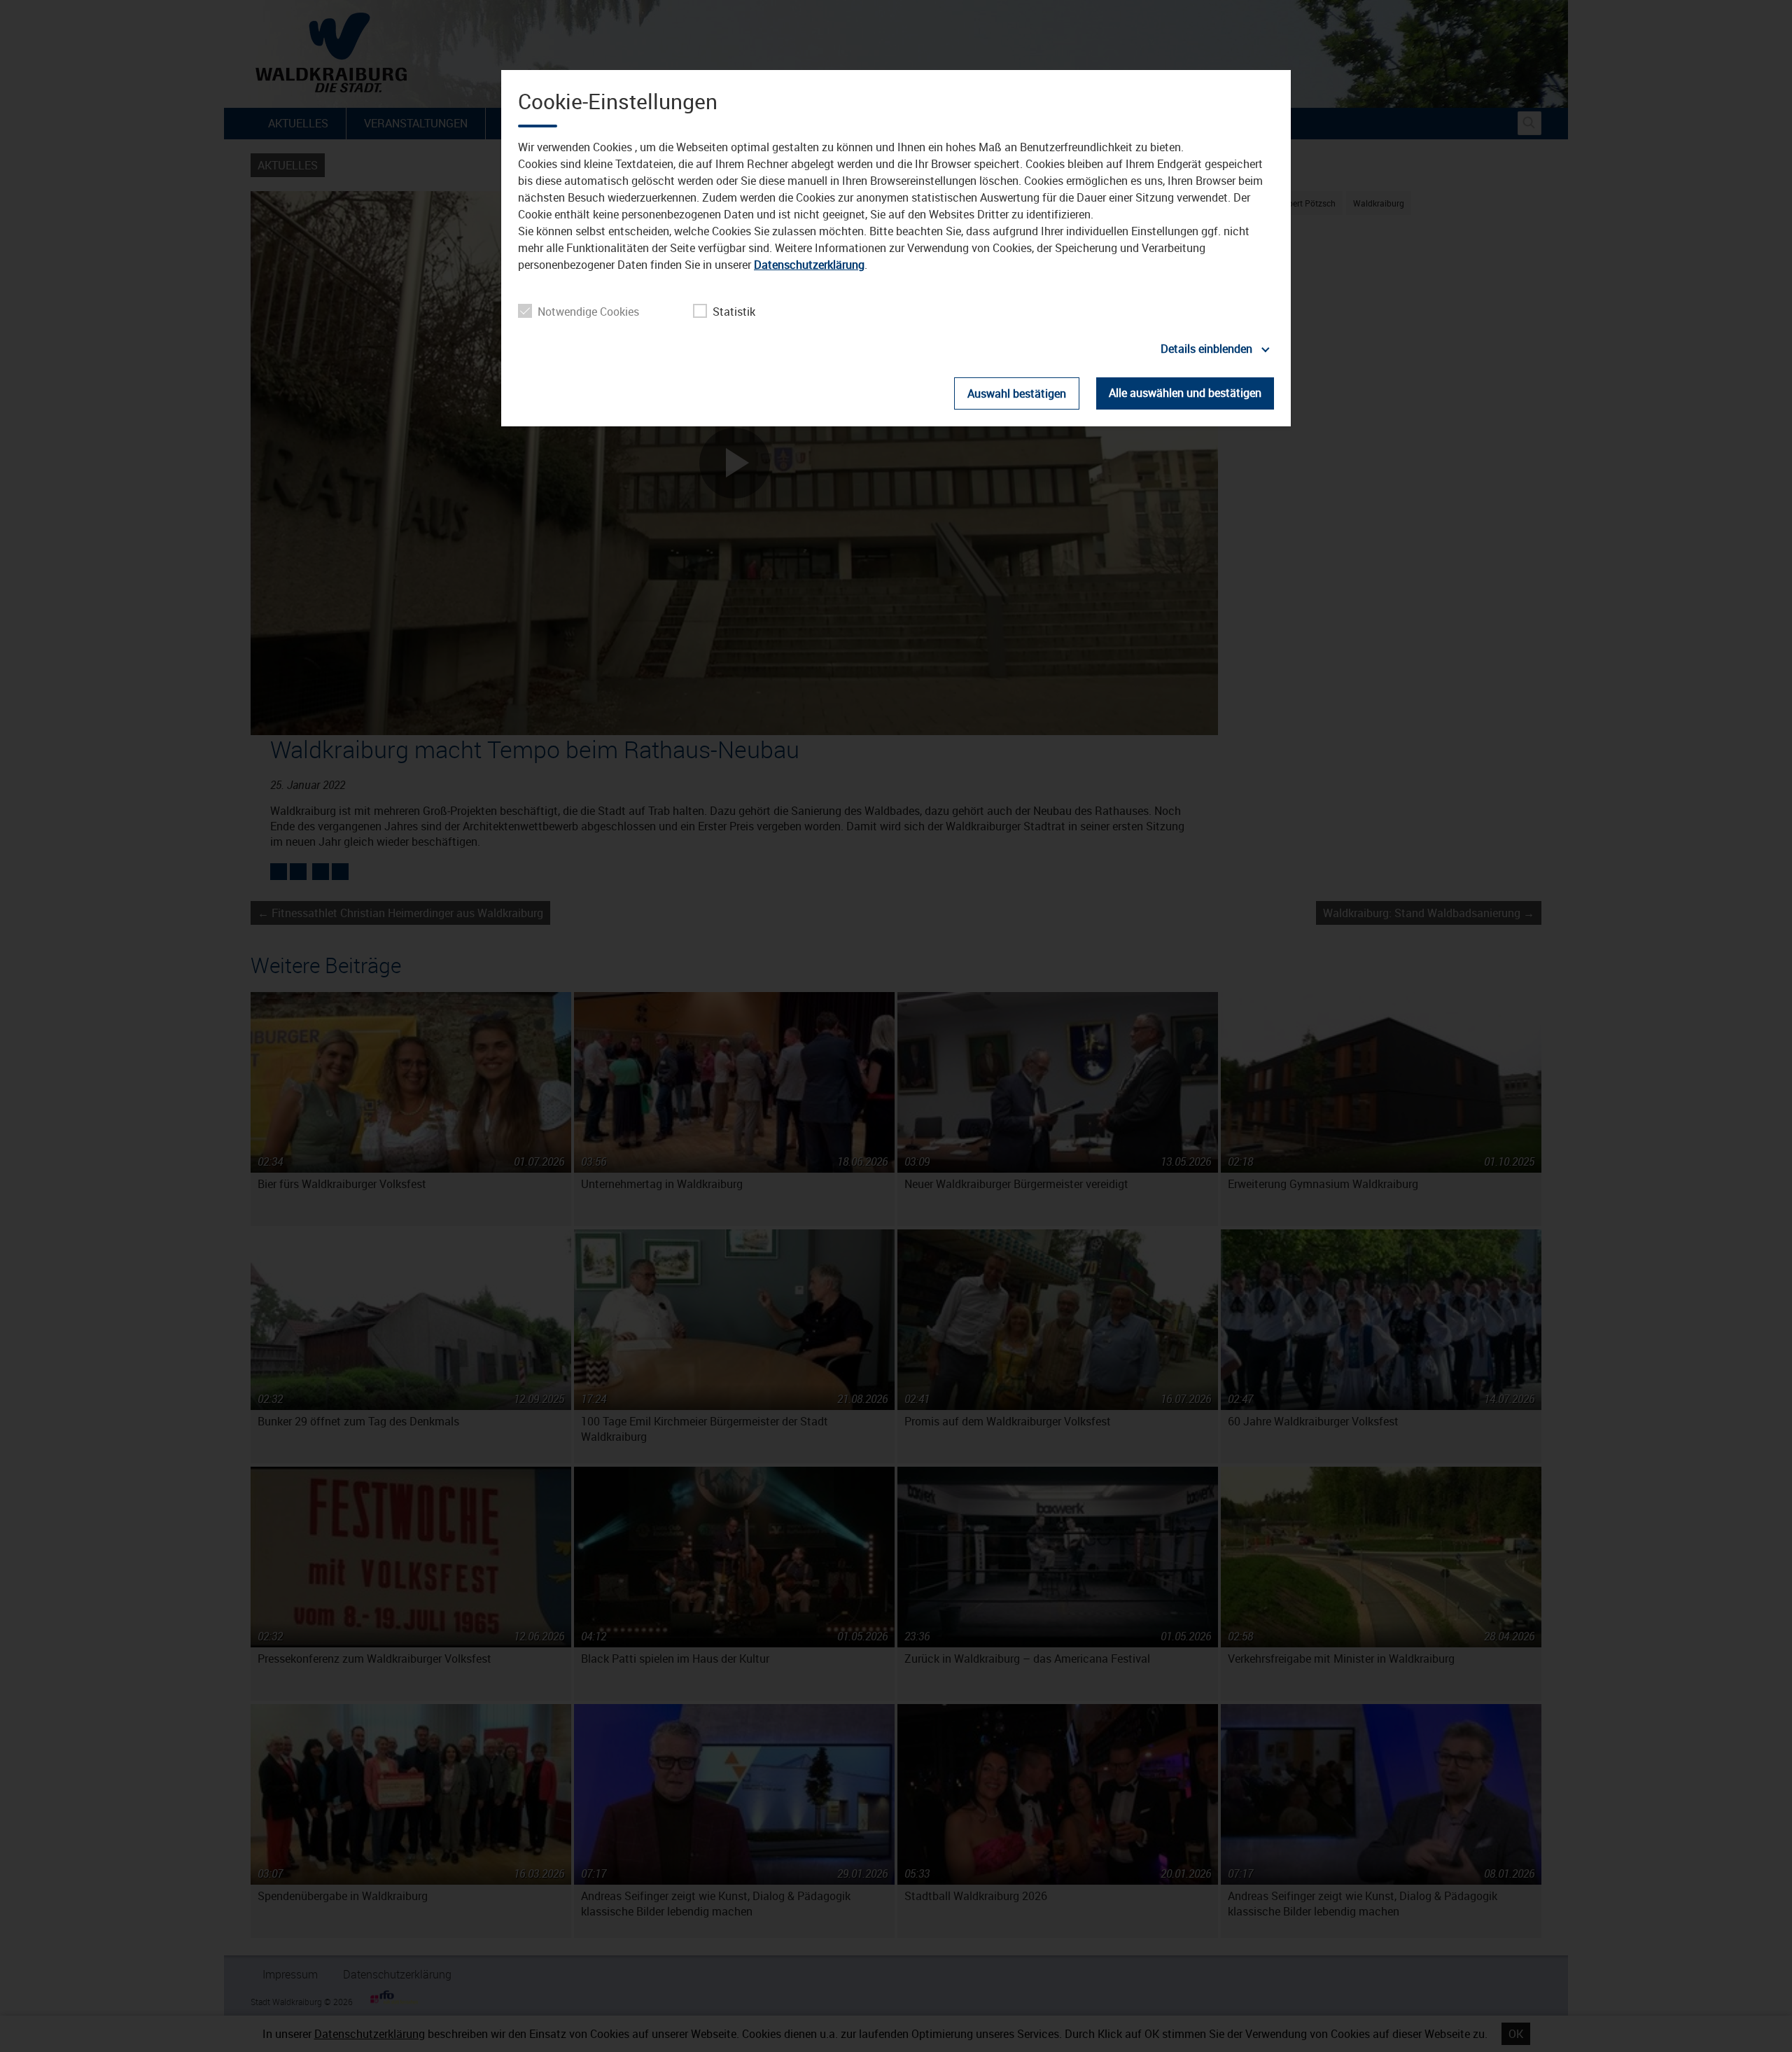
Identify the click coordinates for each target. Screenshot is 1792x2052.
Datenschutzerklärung (809, 265)
